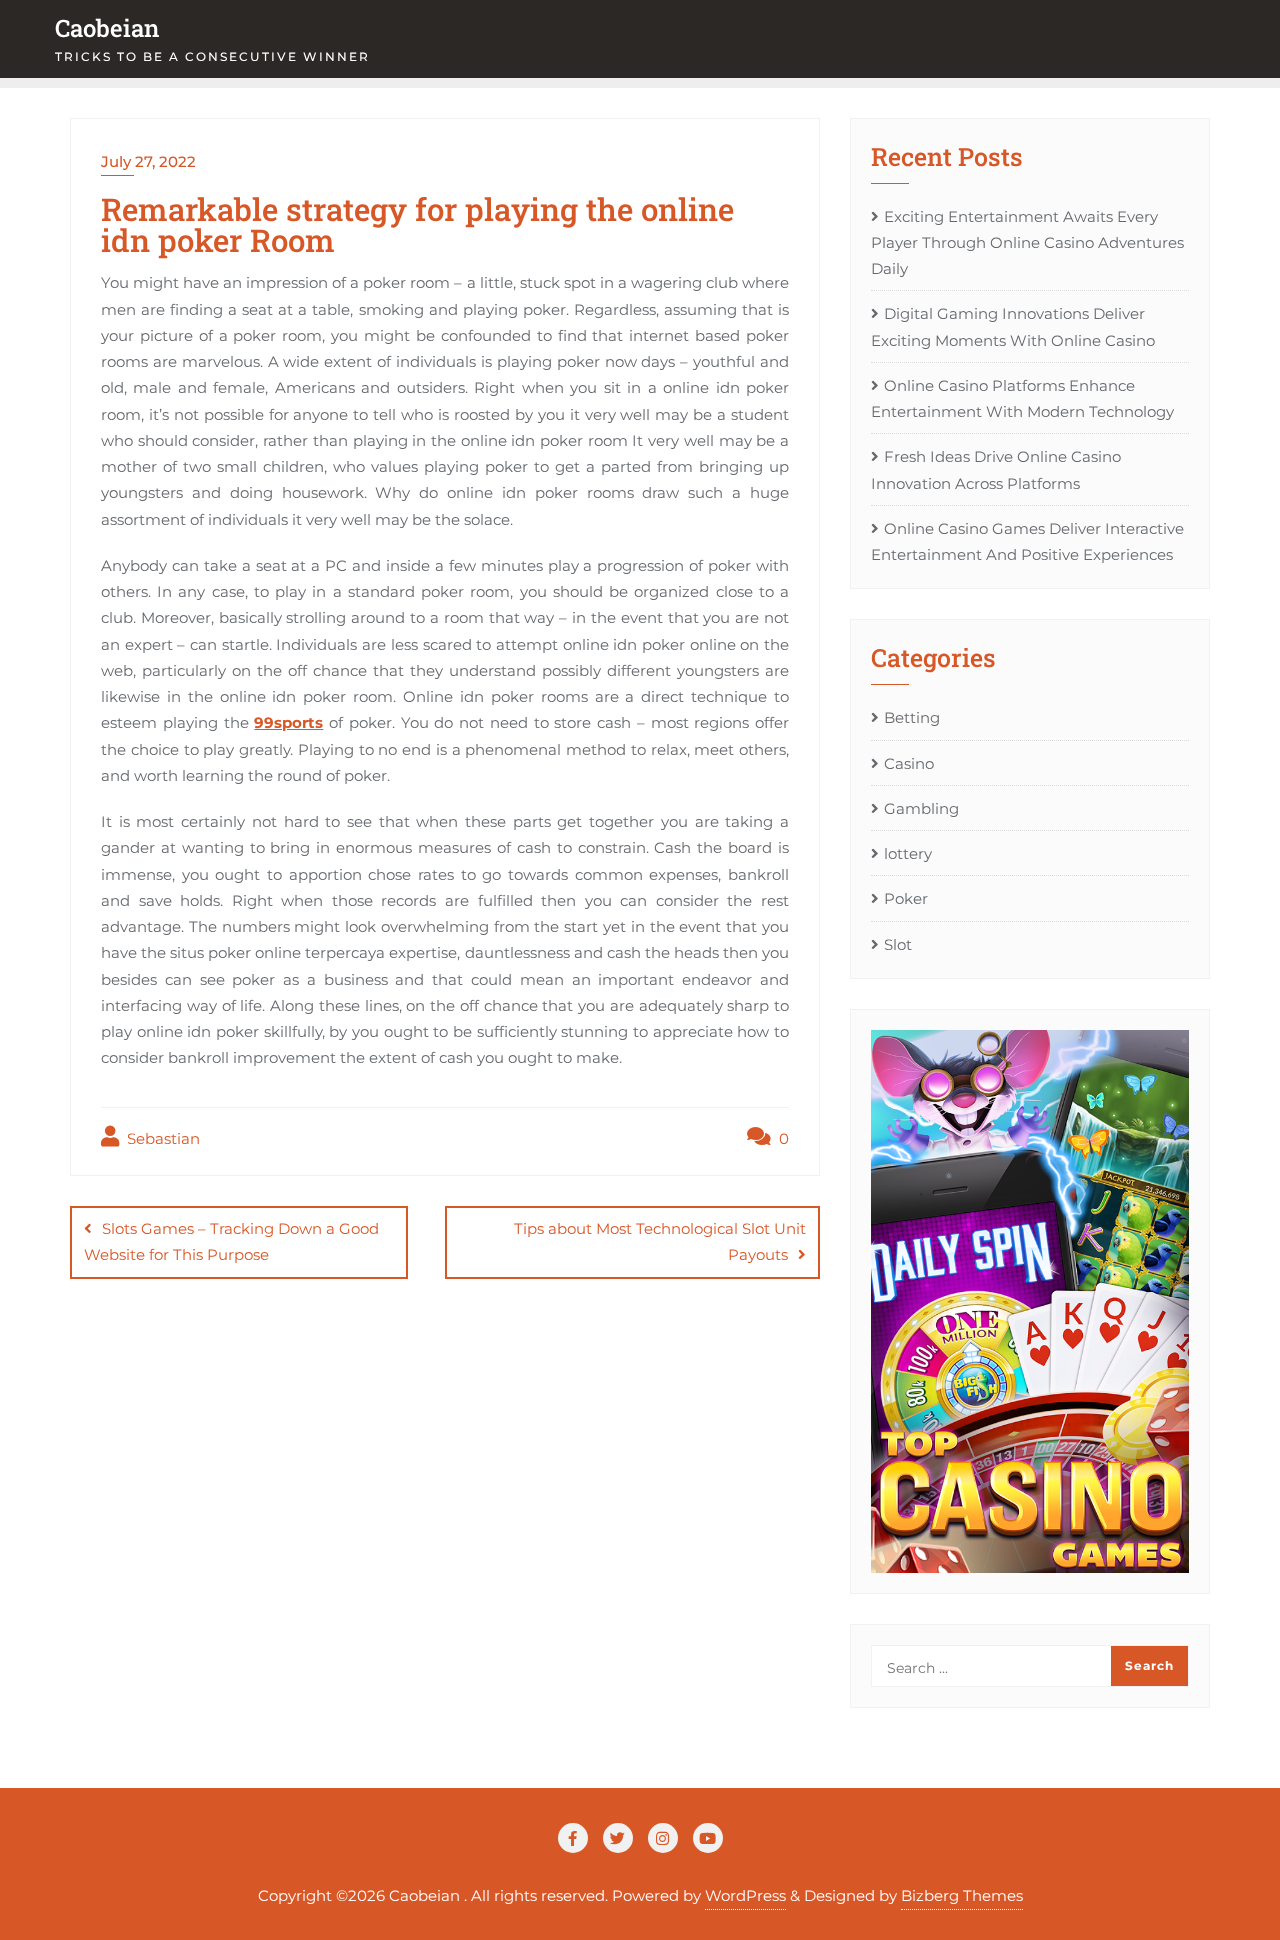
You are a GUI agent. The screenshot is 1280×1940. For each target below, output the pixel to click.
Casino (909, 763)
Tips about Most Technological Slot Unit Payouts (660, 1241)
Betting (912, 717)
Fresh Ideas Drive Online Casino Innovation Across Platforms (996, 469)
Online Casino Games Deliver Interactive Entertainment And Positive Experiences (1027, 541)
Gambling (921, 808)
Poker (906, 898)
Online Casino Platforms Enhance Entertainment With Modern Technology (1022, 398)
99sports (288, 722)
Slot (898, 944)
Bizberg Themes (962, 1895)
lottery (908, 853)
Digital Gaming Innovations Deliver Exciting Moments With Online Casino (1013, 326)
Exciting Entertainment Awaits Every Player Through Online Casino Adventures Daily (1027, 243)
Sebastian (161, 1138)
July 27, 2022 (148, 161)
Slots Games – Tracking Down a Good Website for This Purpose (231, 1241)
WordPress (745, 1895)
